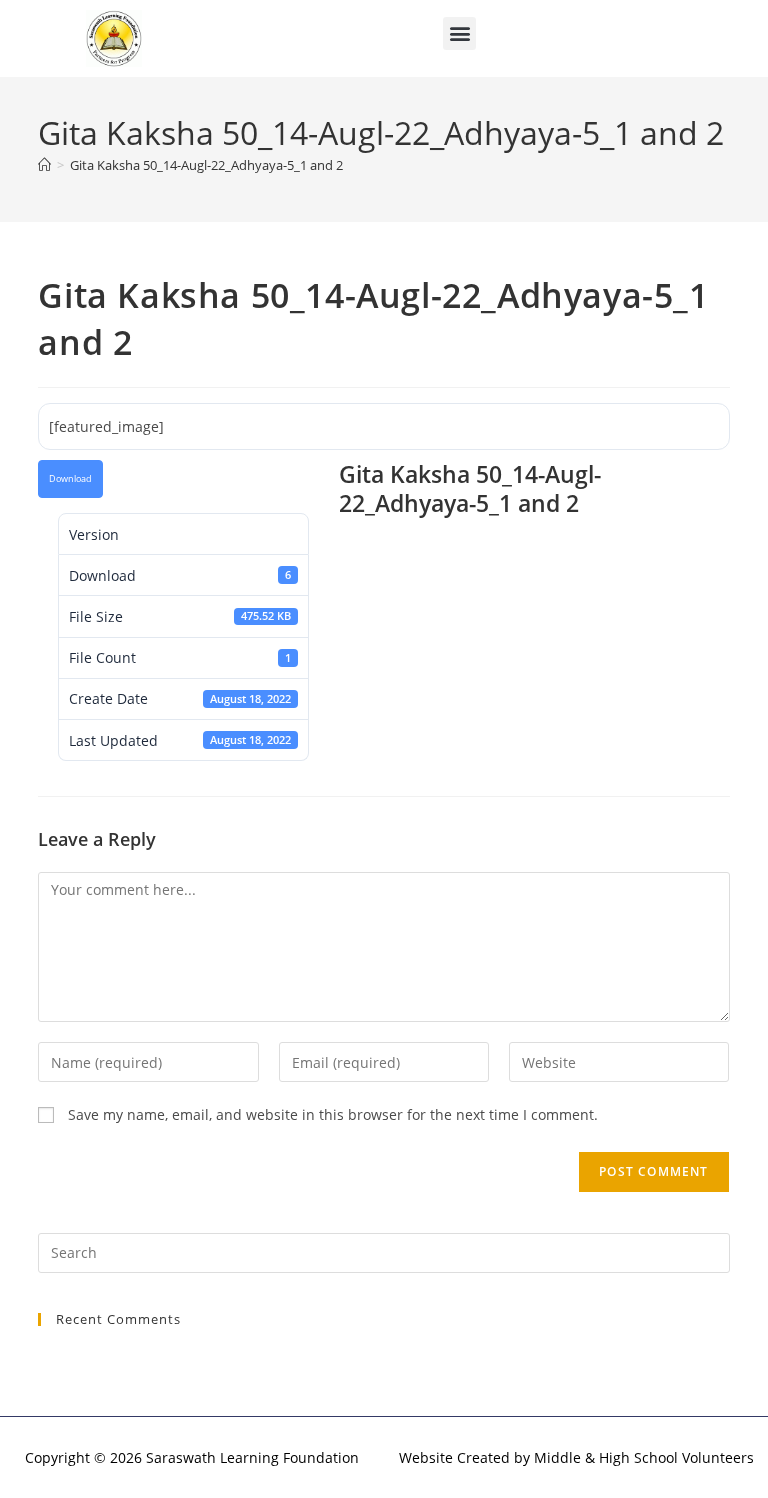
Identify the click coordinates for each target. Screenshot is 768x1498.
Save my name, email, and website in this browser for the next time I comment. (333, 1114)
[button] (459, 33)
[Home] (44, 165)
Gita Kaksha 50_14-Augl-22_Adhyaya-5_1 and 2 (206, 165)
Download (70, 479)
